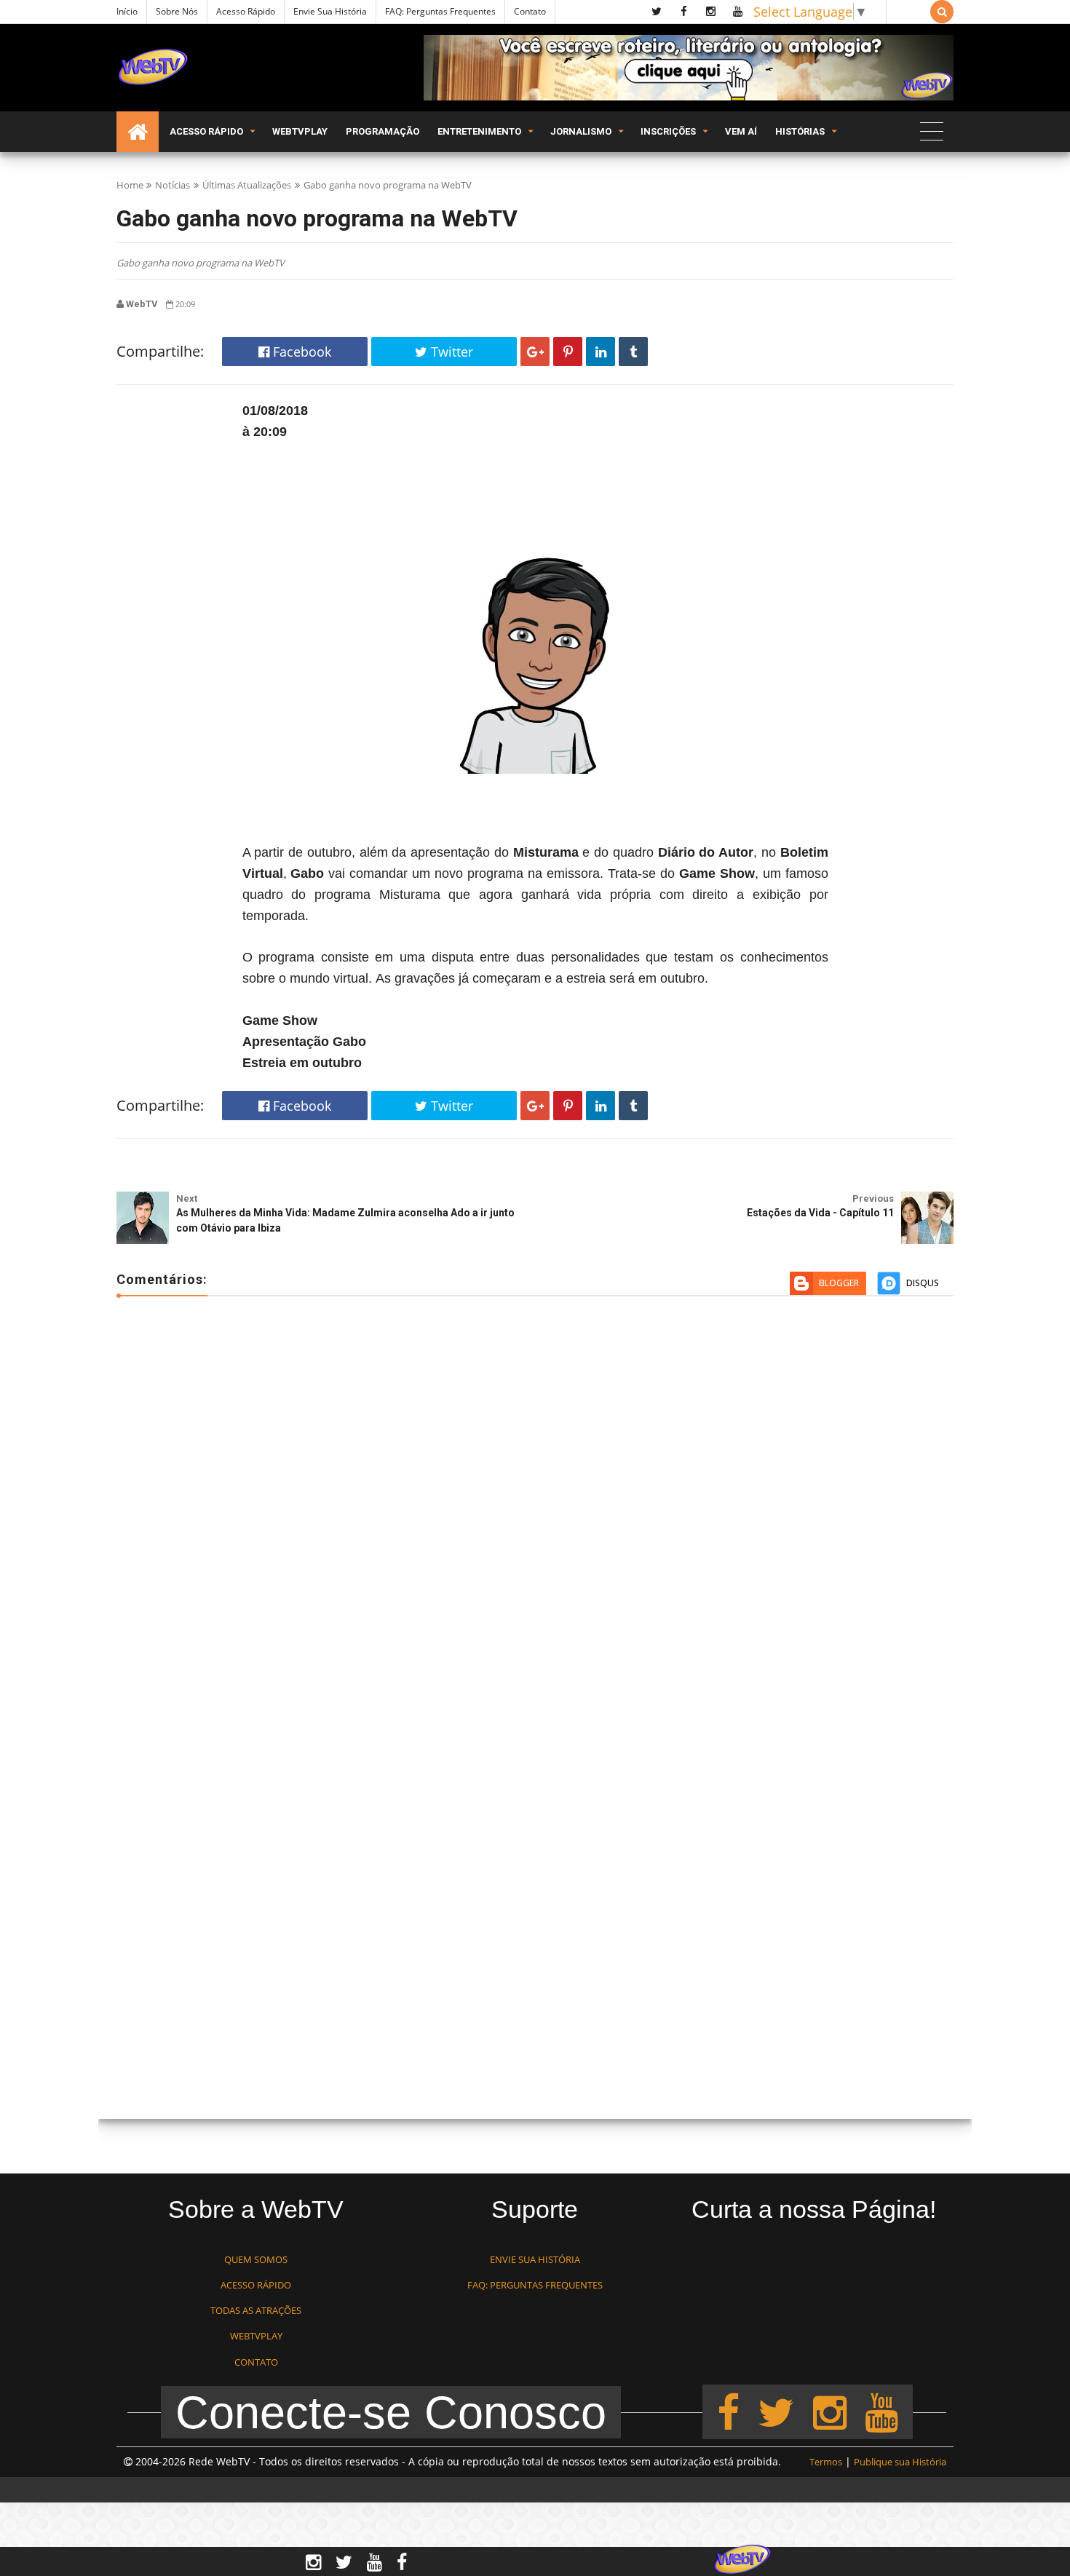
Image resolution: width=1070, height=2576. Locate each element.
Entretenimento (479, 131)
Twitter (450, 352)
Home (130, 185)
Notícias (173, 185)
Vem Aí (741, 131)
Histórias (800, 131)
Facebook (300, 352)
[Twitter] (776, 2411)
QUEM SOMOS (256, 2259)
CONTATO (256, 2362)
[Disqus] (535, 1518)
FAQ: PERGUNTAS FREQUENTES (535, 2285)
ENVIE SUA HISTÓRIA (535, 2259)
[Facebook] (728, 2411)
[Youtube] (881, 2411)
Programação (383, 131)
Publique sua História (900, 2462)
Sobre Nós (177, 11)
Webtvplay (300, 131)
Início (127, 11)
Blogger (839, 1283)
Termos (826, 2462)
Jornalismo (581, 131)
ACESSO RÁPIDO (256, 2285)
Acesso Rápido (246, 11)
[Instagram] (830, 2411)
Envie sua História (330, 11)
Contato (530, 11)
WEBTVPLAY (256, 2336)
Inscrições (668, 131)
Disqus (923, 1283)
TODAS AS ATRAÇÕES (256, 2310)
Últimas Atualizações (247, 185)
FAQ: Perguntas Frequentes (440, 11)
